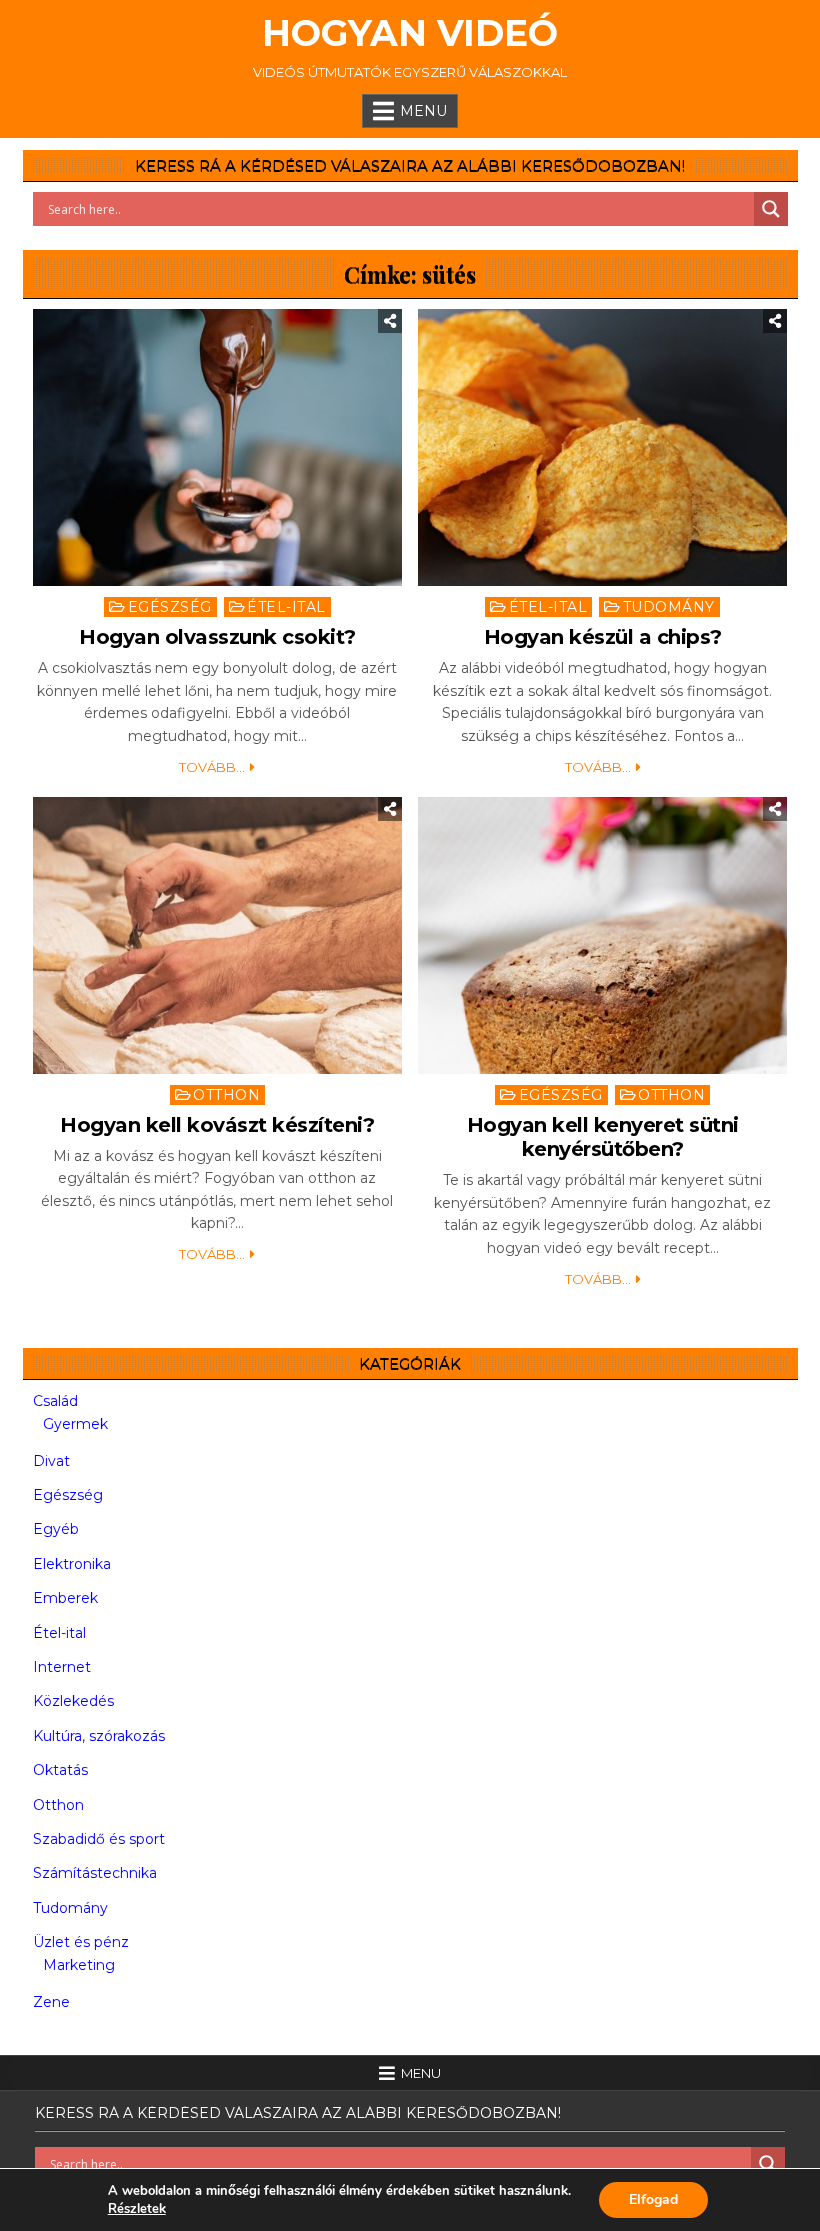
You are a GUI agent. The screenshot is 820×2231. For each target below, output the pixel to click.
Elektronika (72, 1564)
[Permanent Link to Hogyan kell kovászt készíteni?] (218, 935)
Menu (423, 111)
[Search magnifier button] (771, 209)
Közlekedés (73, 1701)
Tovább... (212, 767)
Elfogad (653, 2199)
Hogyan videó (410, 33)
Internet (62, 1667)
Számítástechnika (95, 1873)
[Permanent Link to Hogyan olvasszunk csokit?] (218, 447)
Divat (51, 1461)
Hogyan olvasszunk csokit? (217, 637)
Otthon (226, 1095)
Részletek (137, 2209)
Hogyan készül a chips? (603, 637)
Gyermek (75, 1424)
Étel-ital (286, 607)
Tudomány (669, 607)
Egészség (170, 607)
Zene (51, 2002)
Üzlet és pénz (81, 1942)
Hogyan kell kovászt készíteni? (217, 1125)
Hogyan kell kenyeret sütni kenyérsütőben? (603, 1137)
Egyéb (56, 1529)
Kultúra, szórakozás (99, 1736)
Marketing (79, 1965)
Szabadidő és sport (99, 1839)
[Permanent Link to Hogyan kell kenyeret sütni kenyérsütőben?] (603, 935)
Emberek (65, 1598)
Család (55, 1401)
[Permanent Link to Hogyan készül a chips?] (603, 447)
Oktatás (60, 1770)
